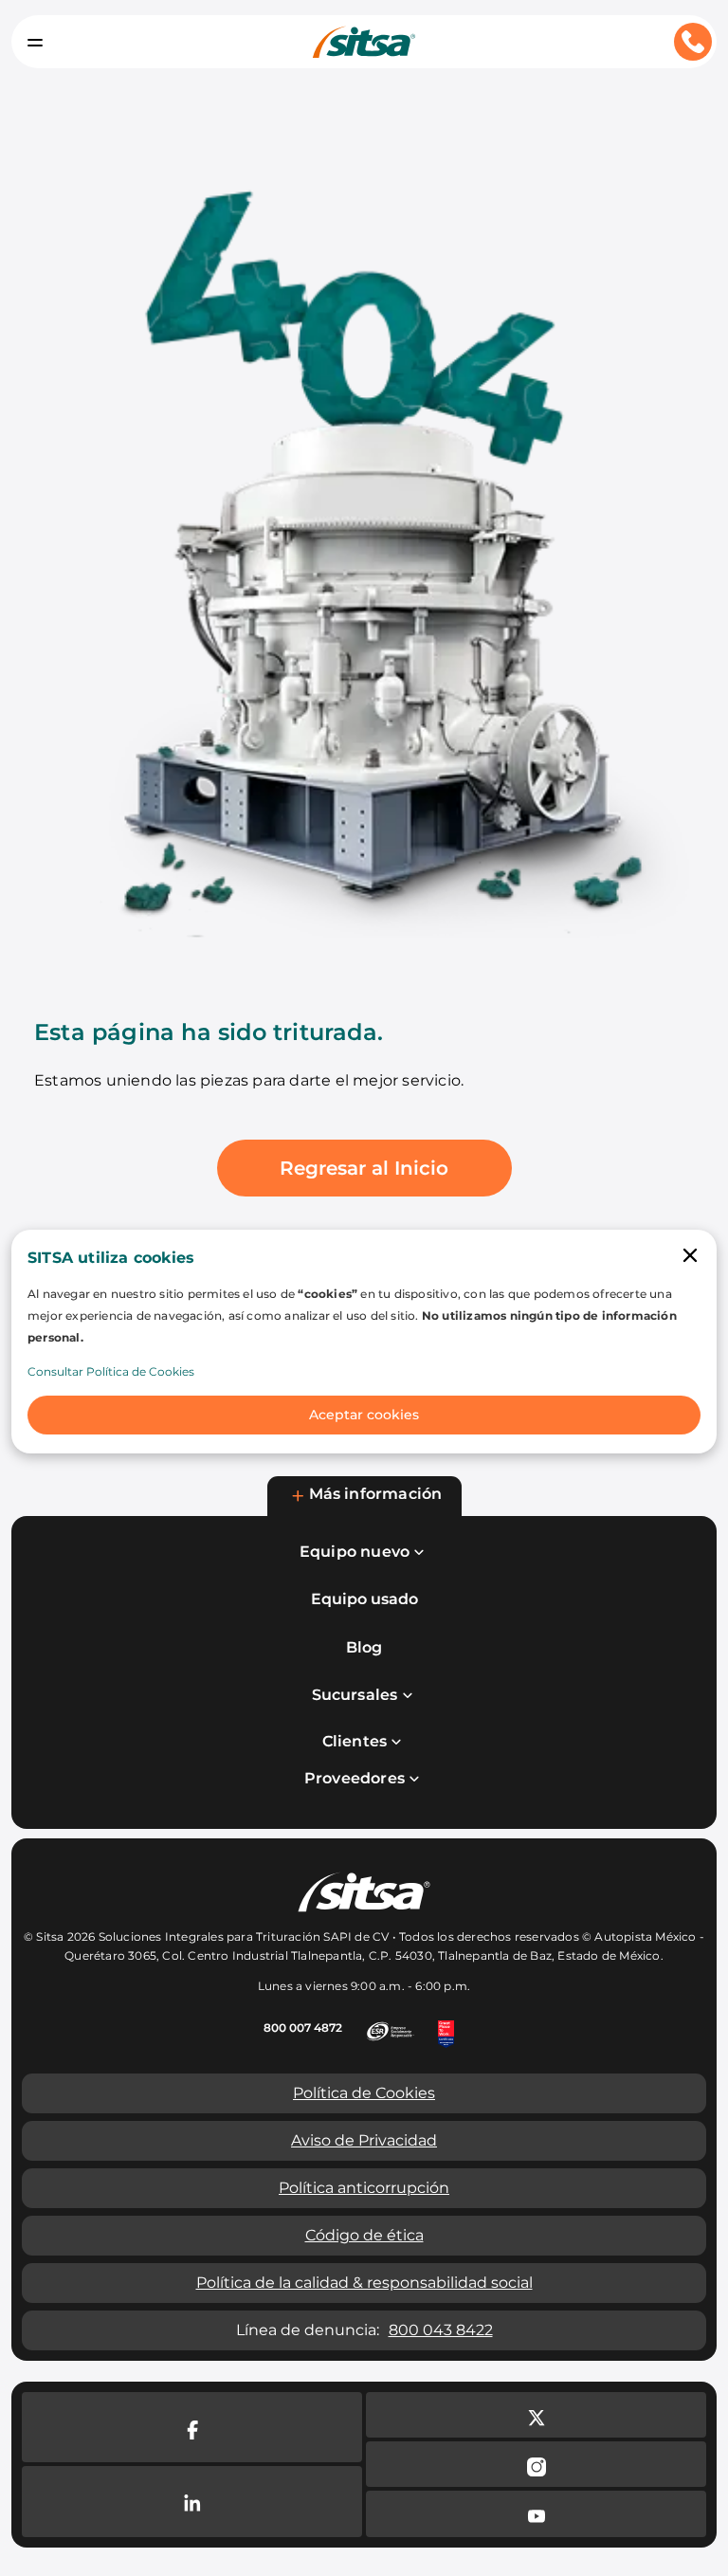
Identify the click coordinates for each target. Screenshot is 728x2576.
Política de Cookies (364, 2093)
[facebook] (192, 2428)
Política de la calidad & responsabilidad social (364, 2283)
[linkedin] (192, 2502)
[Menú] (35, 42)
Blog (364, 1647)
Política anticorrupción (364, 2188)
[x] (536, 2415)
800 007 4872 (303, 2028)
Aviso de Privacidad (364, 2140)
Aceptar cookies (364, 1415)
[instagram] (536, 2464)
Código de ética (364, 2235)
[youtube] (536, 2513)
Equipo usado (364, 1599)
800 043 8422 (441, 2330)
